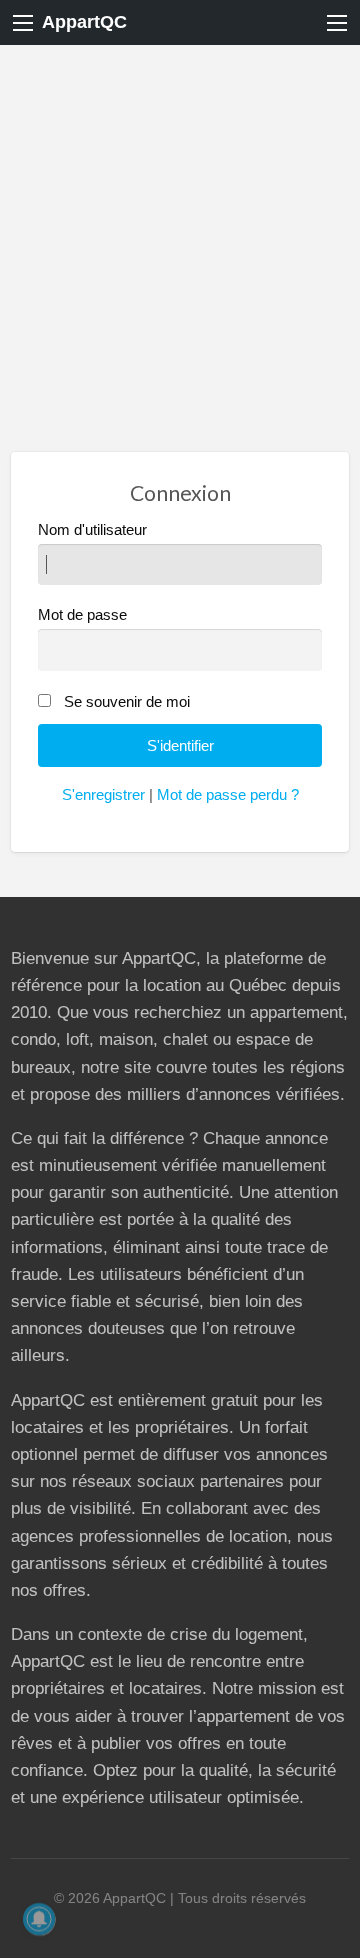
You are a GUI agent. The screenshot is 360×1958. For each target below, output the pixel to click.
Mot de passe (82, 615)
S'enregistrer (103, 795)
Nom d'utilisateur (92, 530)
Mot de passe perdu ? (228, 795)
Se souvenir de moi (127, 702)
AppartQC (84, 22)
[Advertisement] (180, 235)
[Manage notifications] (39, 1919)
